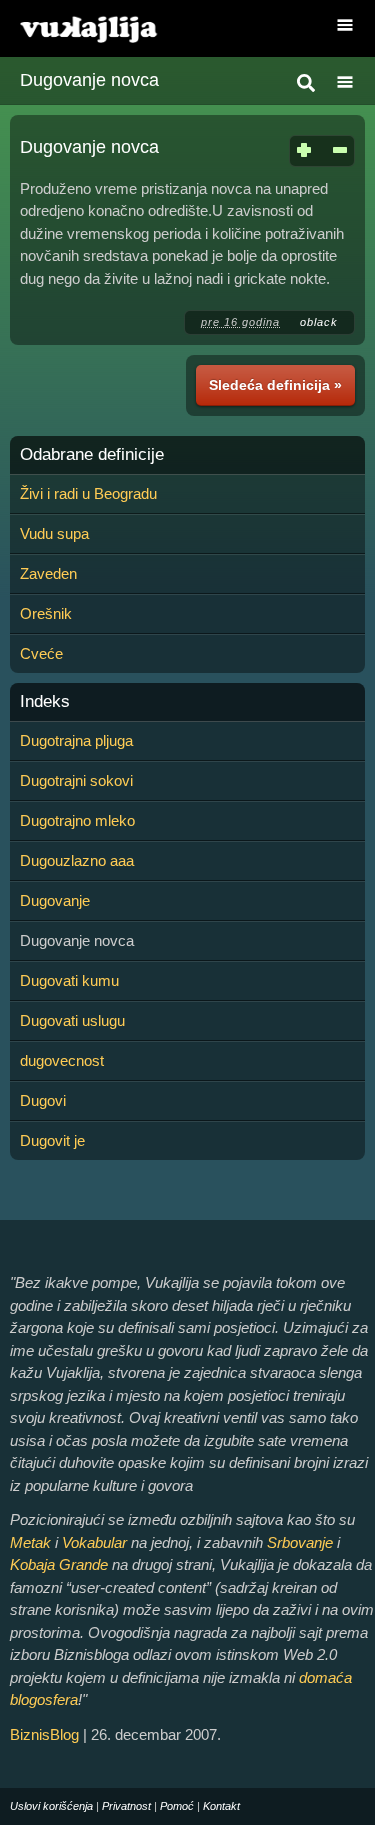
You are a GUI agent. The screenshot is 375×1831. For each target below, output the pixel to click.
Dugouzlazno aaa (77, 860)
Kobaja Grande (59, 1564)
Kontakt (221, 1806)
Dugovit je (52, 1140)
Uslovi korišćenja (51, 1806)
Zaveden (48, 573)
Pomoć (177, 1806)
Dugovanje (55, 900)
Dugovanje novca (89, 80)
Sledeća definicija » (275, 385)
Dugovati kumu (69, 980)
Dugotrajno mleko (77, 820)
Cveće (41, 653)
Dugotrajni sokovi (76, 780)
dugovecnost (62, 1060)
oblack (319, 322)
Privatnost (126, 1806)
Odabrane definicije (92, 455)
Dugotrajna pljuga (76, 740)
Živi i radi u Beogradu (88, 493)
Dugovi (43, 1100)
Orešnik (46, 613)
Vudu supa (54, 533)
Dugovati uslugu (72, 1020)
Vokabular (94, 1542)
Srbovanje (300, 1542)
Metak (30, 1542)
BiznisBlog (44, 1734)
